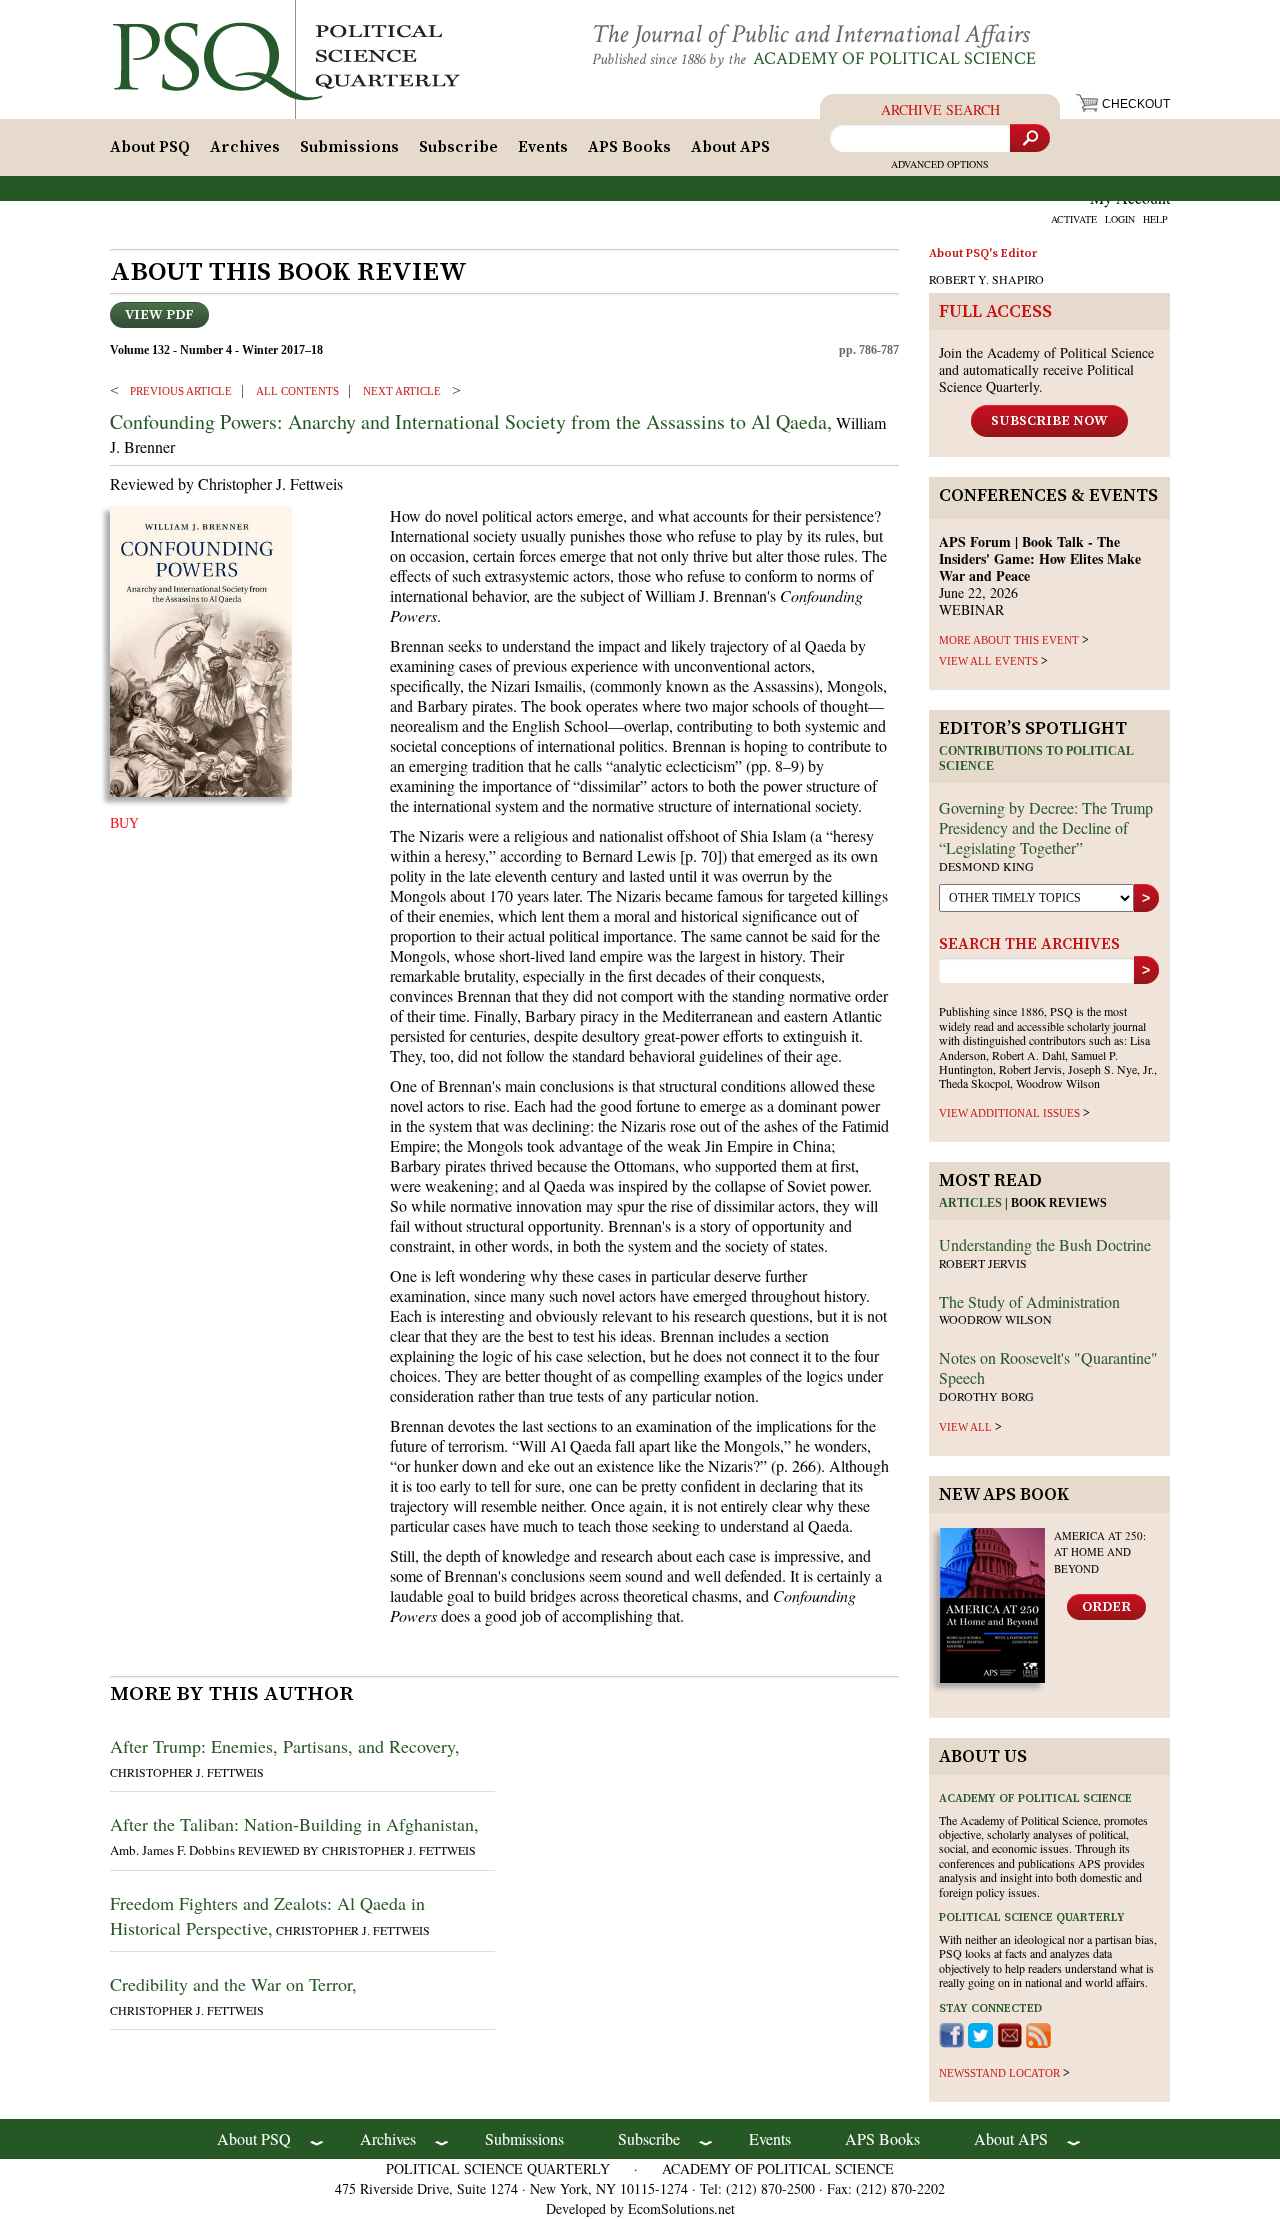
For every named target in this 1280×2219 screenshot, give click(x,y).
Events (543, 147)
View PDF (159, 315)
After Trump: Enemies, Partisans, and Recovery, (285, 1746)
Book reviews (1059, 1203)
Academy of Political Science (894, 58)
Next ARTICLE (402, 391)
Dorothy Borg (986, 1396)
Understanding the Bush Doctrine (1045, 1244)
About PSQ (150, 147)
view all (965, 1427)
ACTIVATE (1074, 219)
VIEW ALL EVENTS (988, 661)
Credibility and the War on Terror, (233, 1984)
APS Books (629, 147)
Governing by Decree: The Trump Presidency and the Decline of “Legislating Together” (1046, 827)
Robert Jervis (983, 1263)
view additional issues (1009, 1113)
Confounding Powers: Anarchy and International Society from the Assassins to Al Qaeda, (471, 421)
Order (1106, 1607)
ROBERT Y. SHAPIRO (986, 279)
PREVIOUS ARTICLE (181, 391)
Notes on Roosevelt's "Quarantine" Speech (1048, 1367)
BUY (124, 823)
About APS (730, 147)
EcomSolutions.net (681, 2208)
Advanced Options (940, 164)
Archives (245, 147)
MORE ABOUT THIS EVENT (1009, 640)
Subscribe (458, 147)
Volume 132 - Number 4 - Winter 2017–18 (216, 350)
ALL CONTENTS (297, 391)
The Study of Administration (1029, 1301)
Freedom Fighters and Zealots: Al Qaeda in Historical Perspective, (267, 1915)
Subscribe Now (1049, 421)
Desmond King (986, 866)
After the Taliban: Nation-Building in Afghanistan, (294, 1824)
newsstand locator (999, 2073)
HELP (1155, 219)
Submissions (349, 147)
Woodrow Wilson (995, 1319)
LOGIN (1120, 219)
